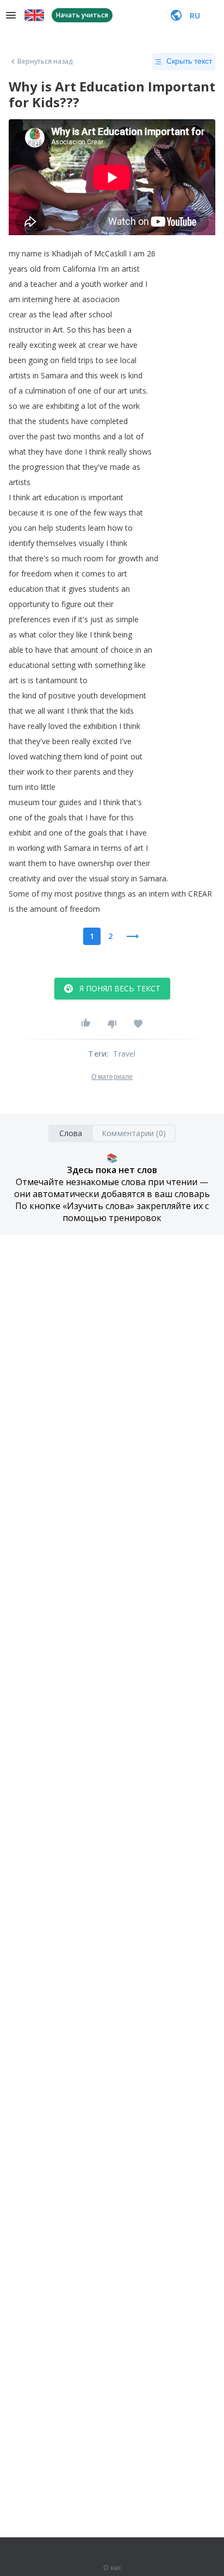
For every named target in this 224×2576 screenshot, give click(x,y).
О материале (112, 1077)
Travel (124, 1054)
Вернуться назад (45, 62)
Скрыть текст (189, 61)
